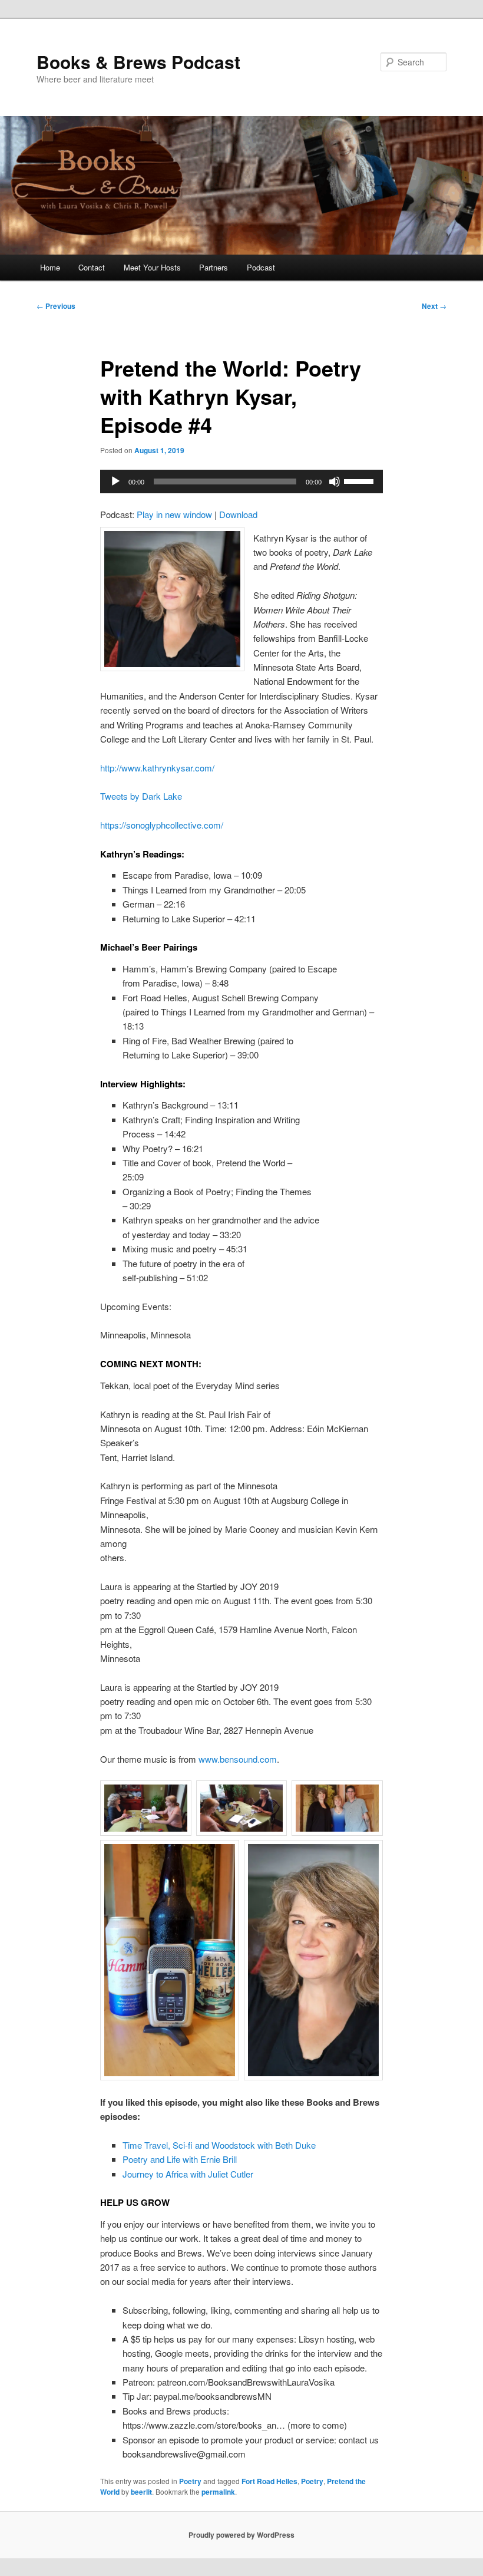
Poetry (190, 2481)
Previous (56, 306)
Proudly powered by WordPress (241, 2535)
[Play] (115, 481)
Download (238, 514)
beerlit (141, 2492)
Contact (92, 267)
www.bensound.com (238, 1759)
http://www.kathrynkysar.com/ (157, 768)
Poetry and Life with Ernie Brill (180, 2159)
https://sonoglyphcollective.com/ (162, 825)
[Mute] (335, 481)
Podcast (261, 267)
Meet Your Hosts (152, 267)
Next (434, 306)
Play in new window (174, 514)
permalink (218, 2492)
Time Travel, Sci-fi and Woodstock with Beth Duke (219, 2145)
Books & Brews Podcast (138, 62)
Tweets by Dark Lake (141, 796)
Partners (214, 267)
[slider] (360, 480)
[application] (241, 481)
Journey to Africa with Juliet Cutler (188, 2174)
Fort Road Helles (269, 2481)
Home (50, 267)
